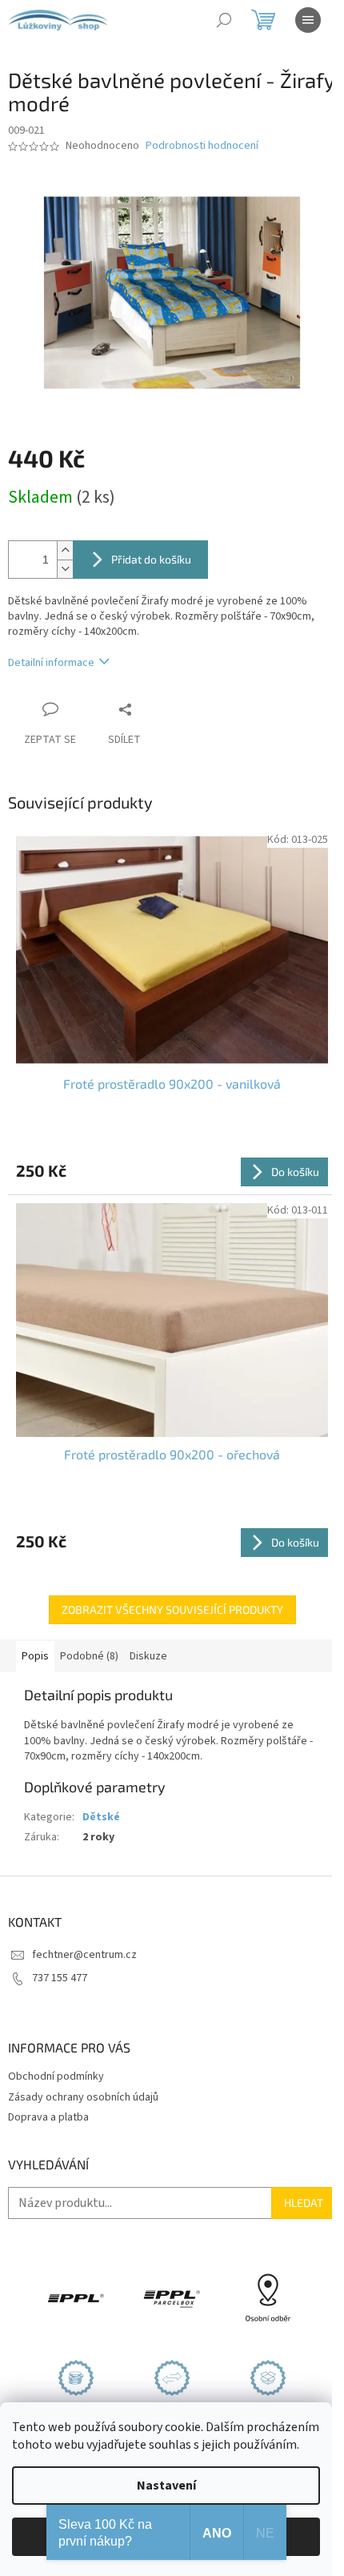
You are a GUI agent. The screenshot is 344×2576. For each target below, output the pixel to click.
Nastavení (166, 2486)
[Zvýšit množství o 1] (65, 550)
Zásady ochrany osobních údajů (83, 2097)
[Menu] (308, 20)
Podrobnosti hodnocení (202, 146)
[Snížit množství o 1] (65, 569)
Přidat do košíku (151, 559)
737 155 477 (60, 1978)
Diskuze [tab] (148, 1656)
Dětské (101, 1817)
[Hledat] (224, 20)
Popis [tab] (35, 1656)
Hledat (304, 2203)
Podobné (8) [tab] (89, 1656)
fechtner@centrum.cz (84, 1955)
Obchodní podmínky (56, 2076)
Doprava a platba (48, 2117)
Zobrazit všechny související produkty (172, 1609)
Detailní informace (51, 663)
